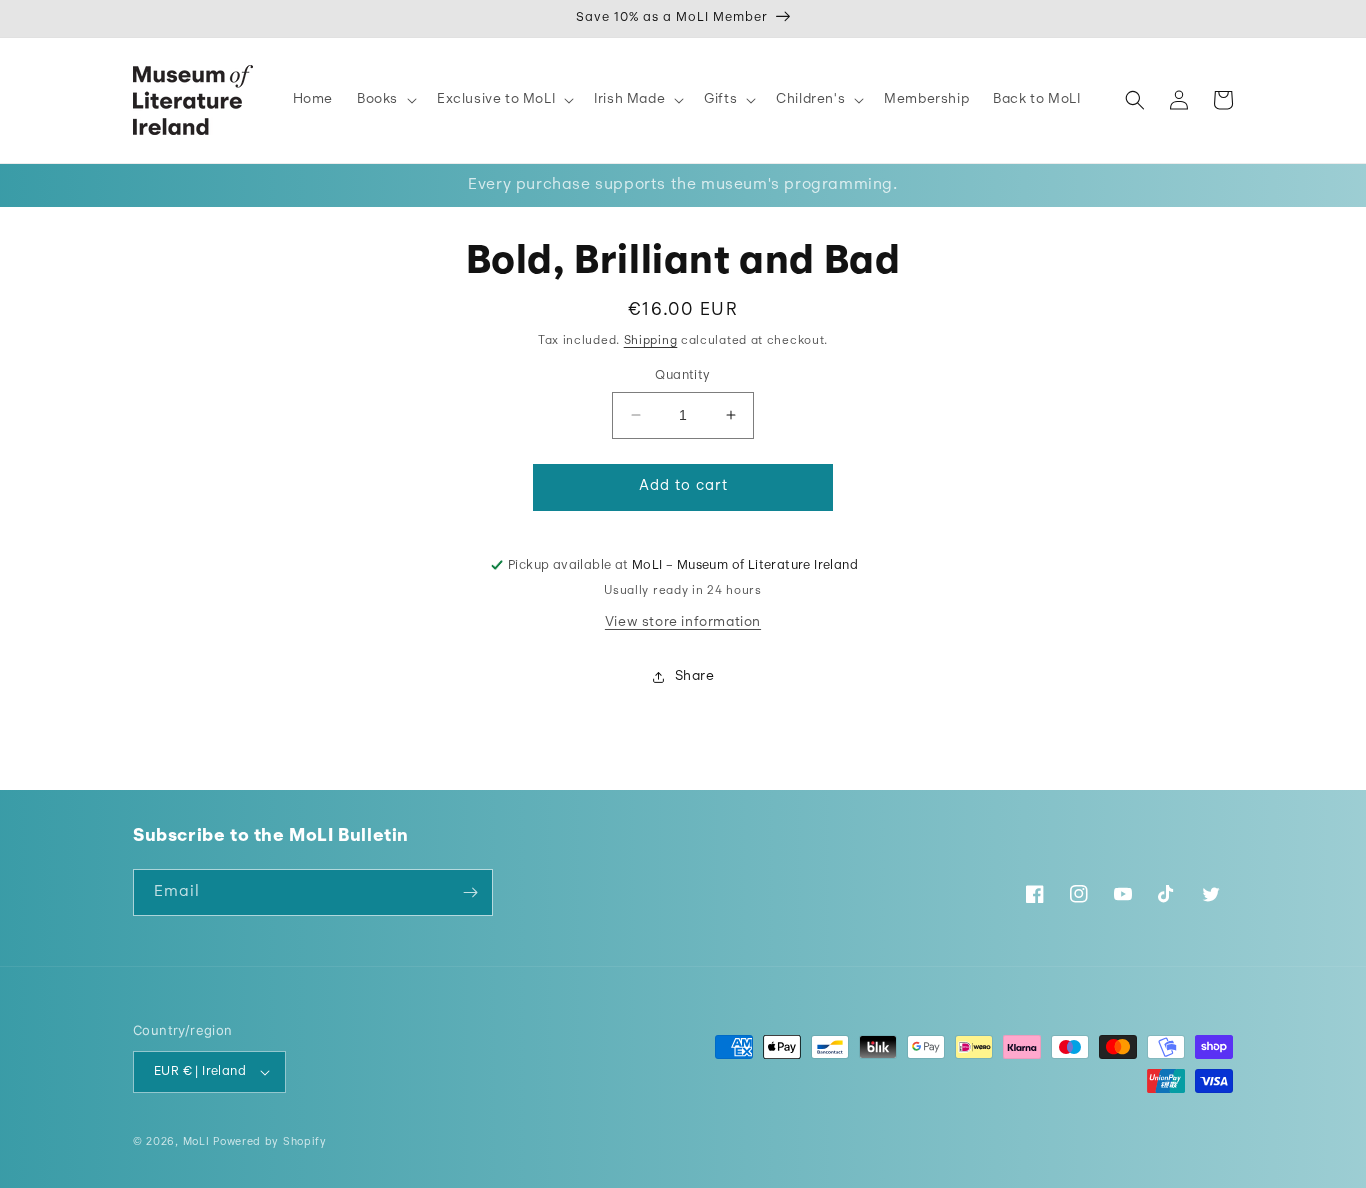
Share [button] (695, 676)
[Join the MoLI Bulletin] (470, 892)
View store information (683, 622)
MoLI (196, 1142)
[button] (385, 100)
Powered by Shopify (270, 1142)
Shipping (651, 341)
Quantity (682, 375)
